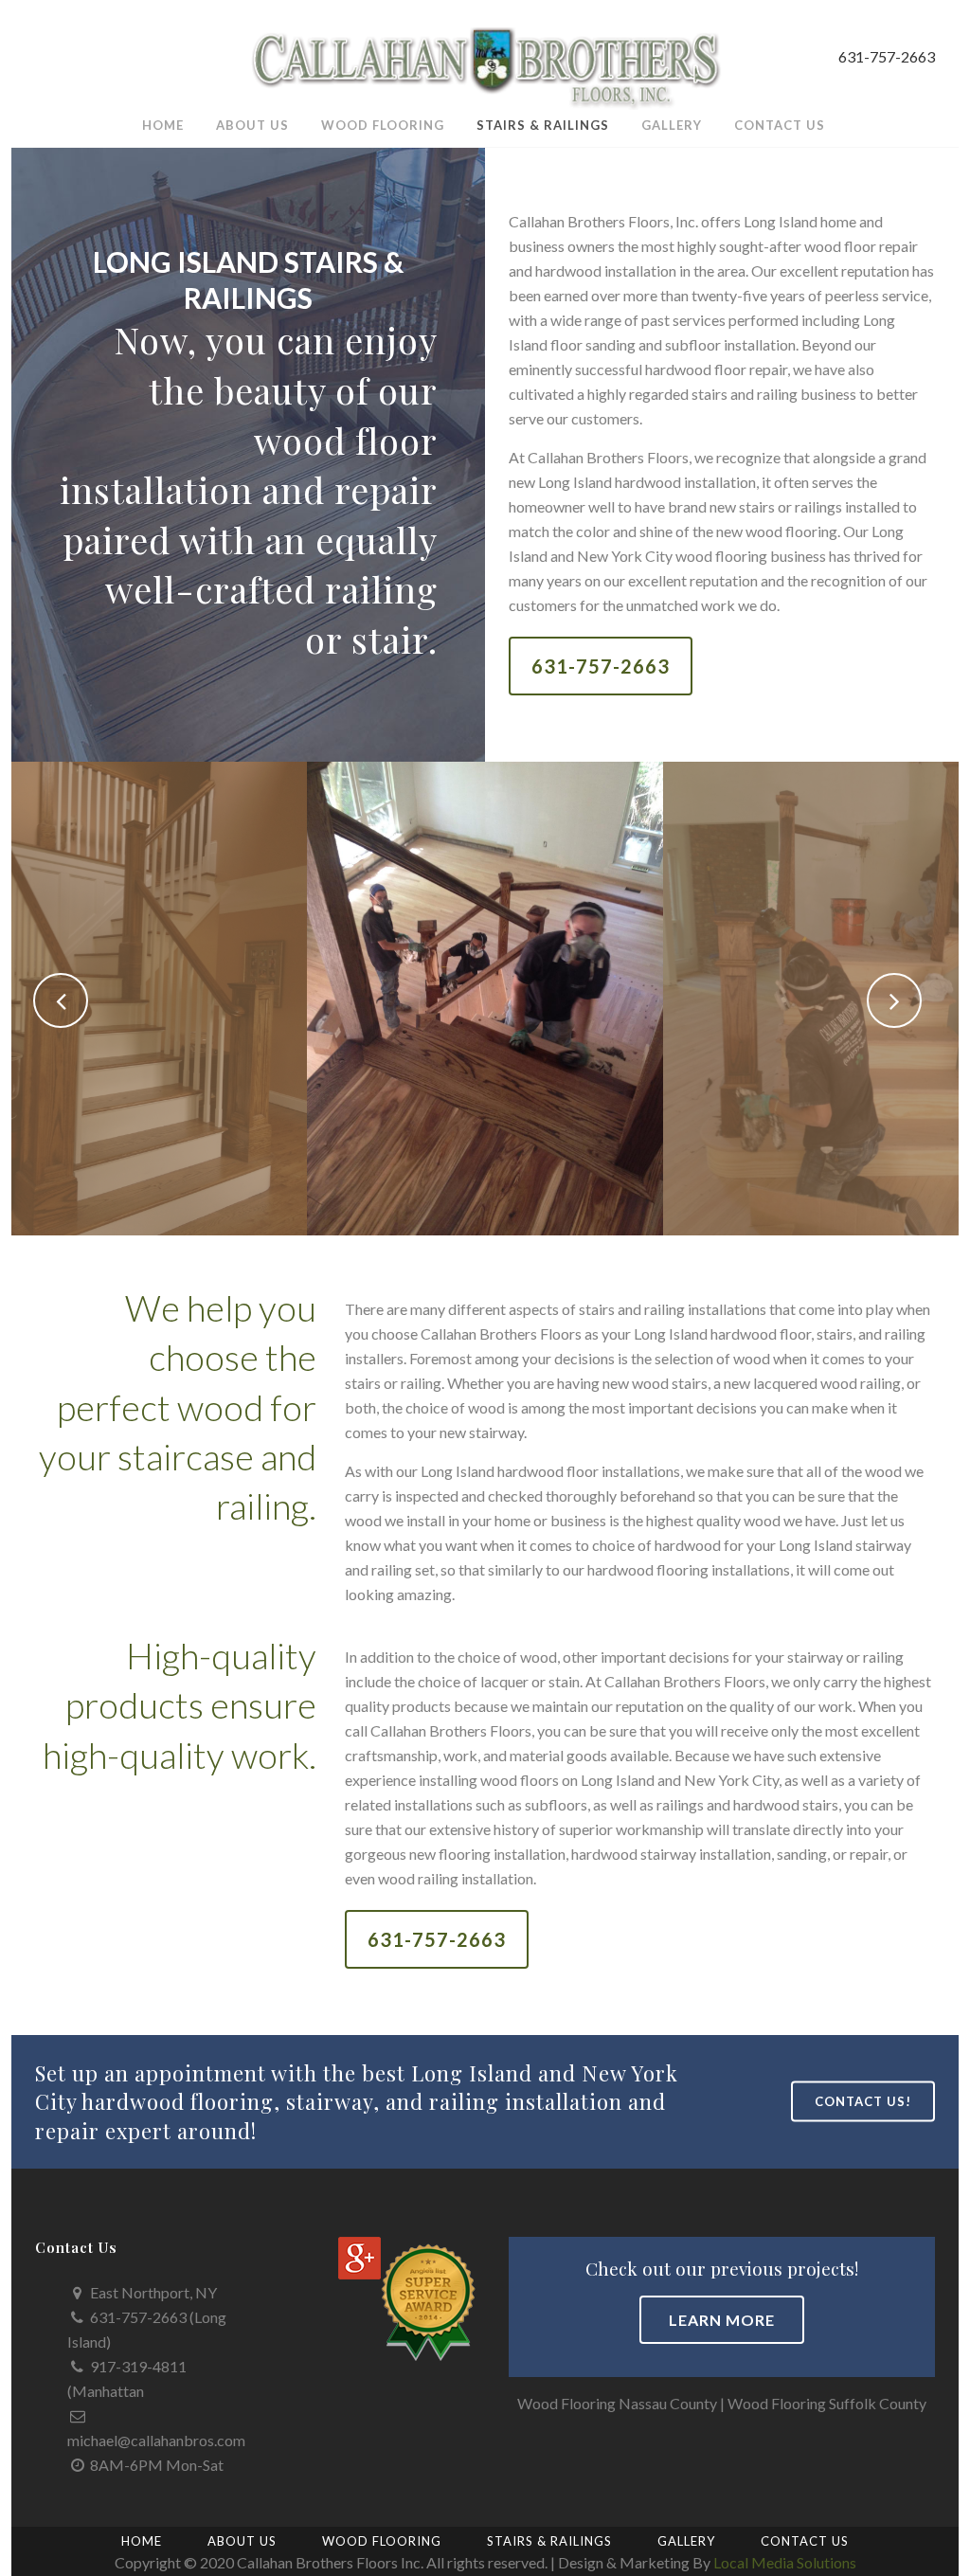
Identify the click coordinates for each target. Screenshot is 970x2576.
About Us (242, 2541)
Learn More (722, 2320)
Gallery (686, 2541)
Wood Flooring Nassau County (617, 2403)
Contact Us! (863, 2101)
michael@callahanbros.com (156, 2440)
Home (142, 2541)
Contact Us (805, 2541)
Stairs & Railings (549, 2541)
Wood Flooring (382, 2541)
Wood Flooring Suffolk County (827, 2403)
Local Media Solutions (785, 2562)
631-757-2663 (601, 666)
